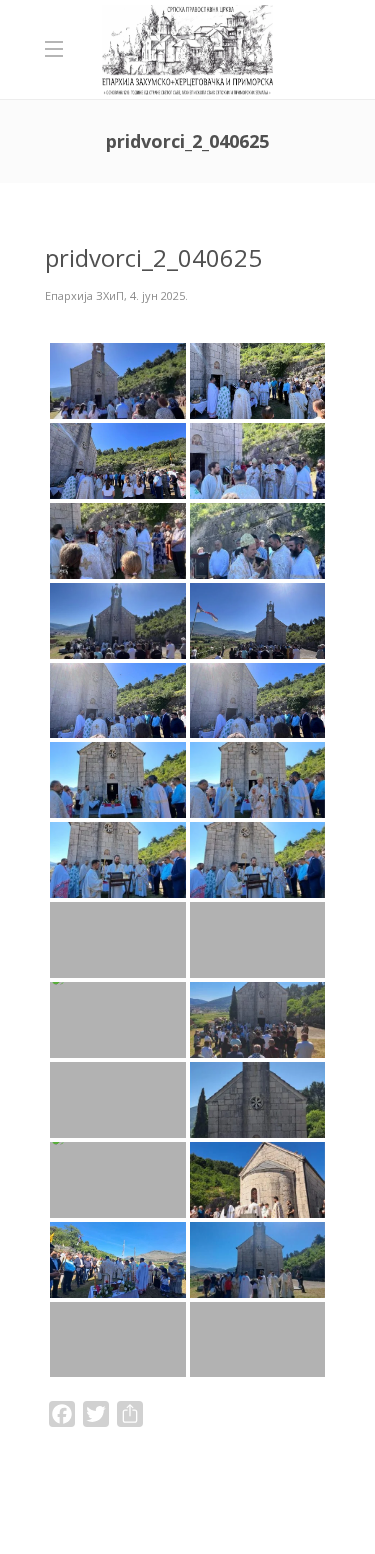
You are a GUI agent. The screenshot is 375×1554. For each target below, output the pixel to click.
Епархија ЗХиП (84, 295)
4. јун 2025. (159, 295)
